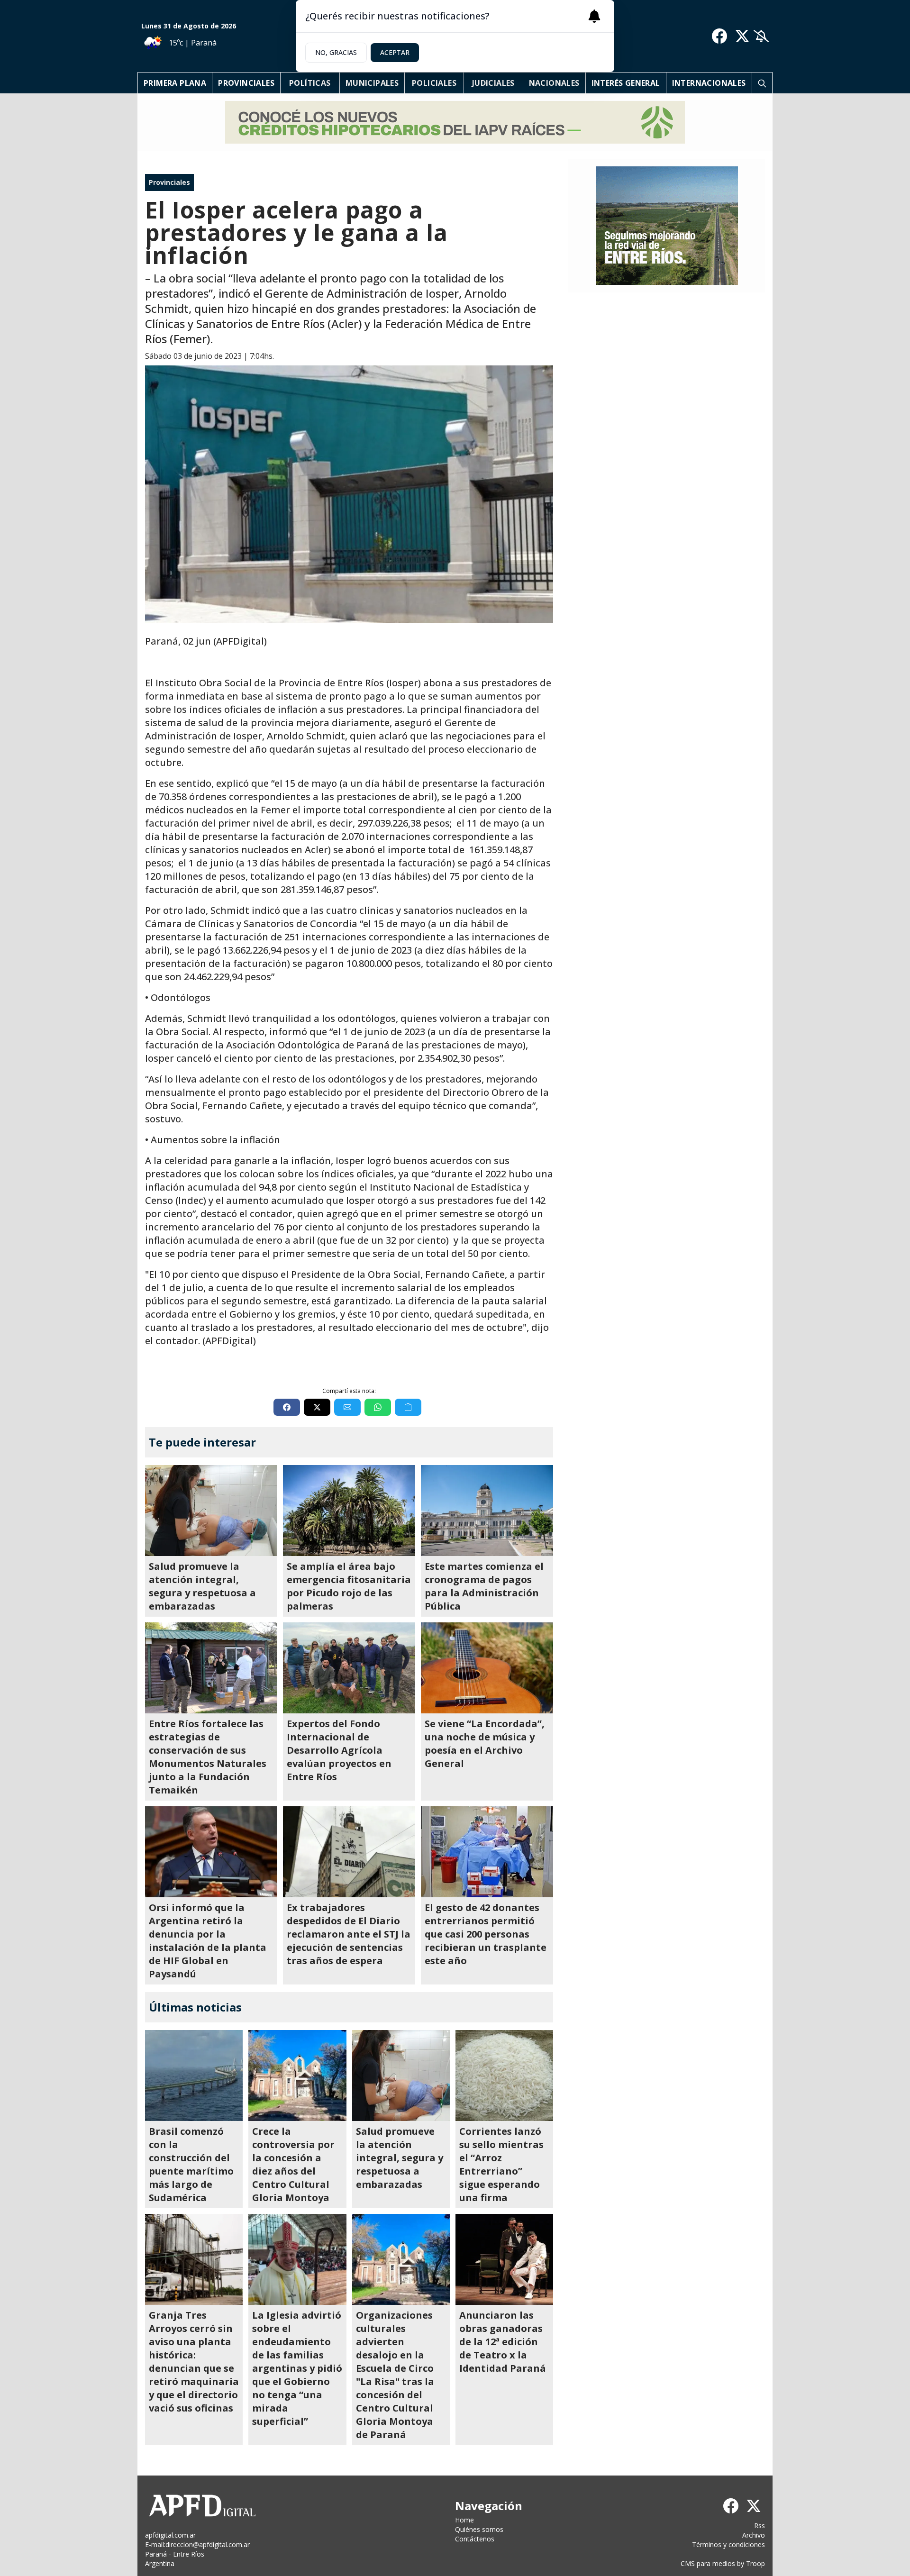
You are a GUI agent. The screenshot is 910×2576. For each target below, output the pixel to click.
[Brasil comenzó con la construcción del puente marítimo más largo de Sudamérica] (194, 2075)
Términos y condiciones (728, 2544)
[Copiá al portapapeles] (408, 1407)
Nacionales (554, 83)
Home (464, 2520)
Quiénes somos (479, 2529)
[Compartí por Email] (347, 1407)
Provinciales (246, 83)
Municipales (372, 83)
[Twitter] (742, 36)
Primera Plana (175, 83)
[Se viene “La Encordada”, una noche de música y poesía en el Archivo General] (487, 1668)
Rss (760, 2526)
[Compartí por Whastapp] (378, 1407)
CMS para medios (708, 2563)
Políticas (310, 83)
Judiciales (493, 83)
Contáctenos (475, 2539)
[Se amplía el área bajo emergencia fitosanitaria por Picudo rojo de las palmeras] (349, 1511)
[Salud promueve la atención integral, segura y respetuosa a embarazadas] (211, 1511)
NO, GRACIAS (336, 52)
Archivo (754, 2535)
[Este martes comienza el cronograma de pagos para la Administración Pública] (487, 1511)
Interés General (626, 83)
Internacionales (709, 83)
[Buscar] (762, 83)
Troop (755, 2563)
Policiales (434, 83)
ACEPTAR (395, 52)
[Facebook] (719, 36)
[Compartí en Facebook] (287, 1407)
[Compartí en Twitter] (317, 1407)
